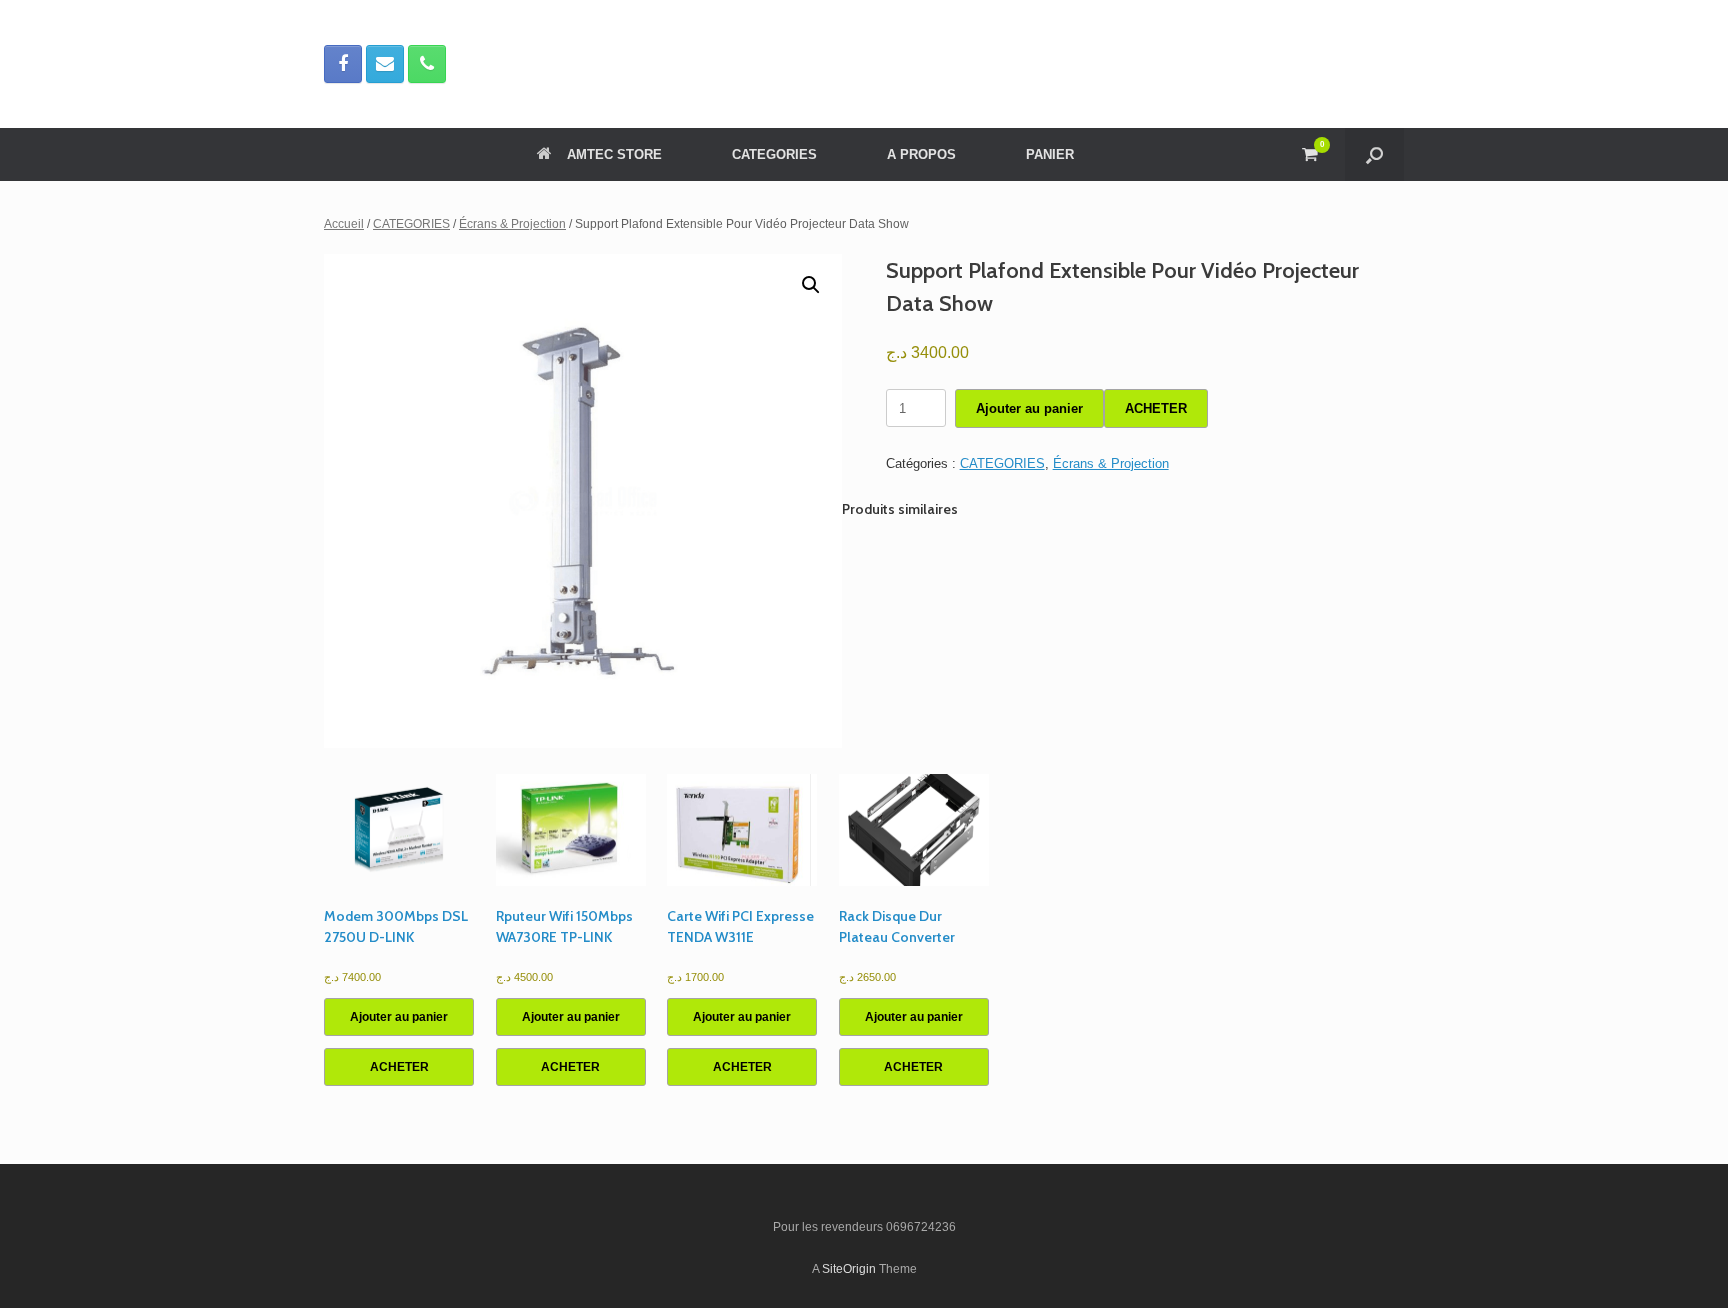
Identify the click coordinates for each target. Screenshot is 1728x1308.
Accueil (344, 224)
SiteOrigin (849, 1269)
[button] (1374, 154)
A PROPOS (921, 154)
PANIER (1050, 154)
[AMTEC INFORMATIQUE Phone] (427, 64)
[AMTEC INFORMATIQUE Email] (385, 64)
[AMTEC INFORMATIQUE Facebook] (343, 64)
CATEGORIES (774, 154)
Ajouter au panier (1029, 408)
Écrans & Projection (512, 224)
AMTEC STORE (614, 154)
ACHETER (1156, 408)
